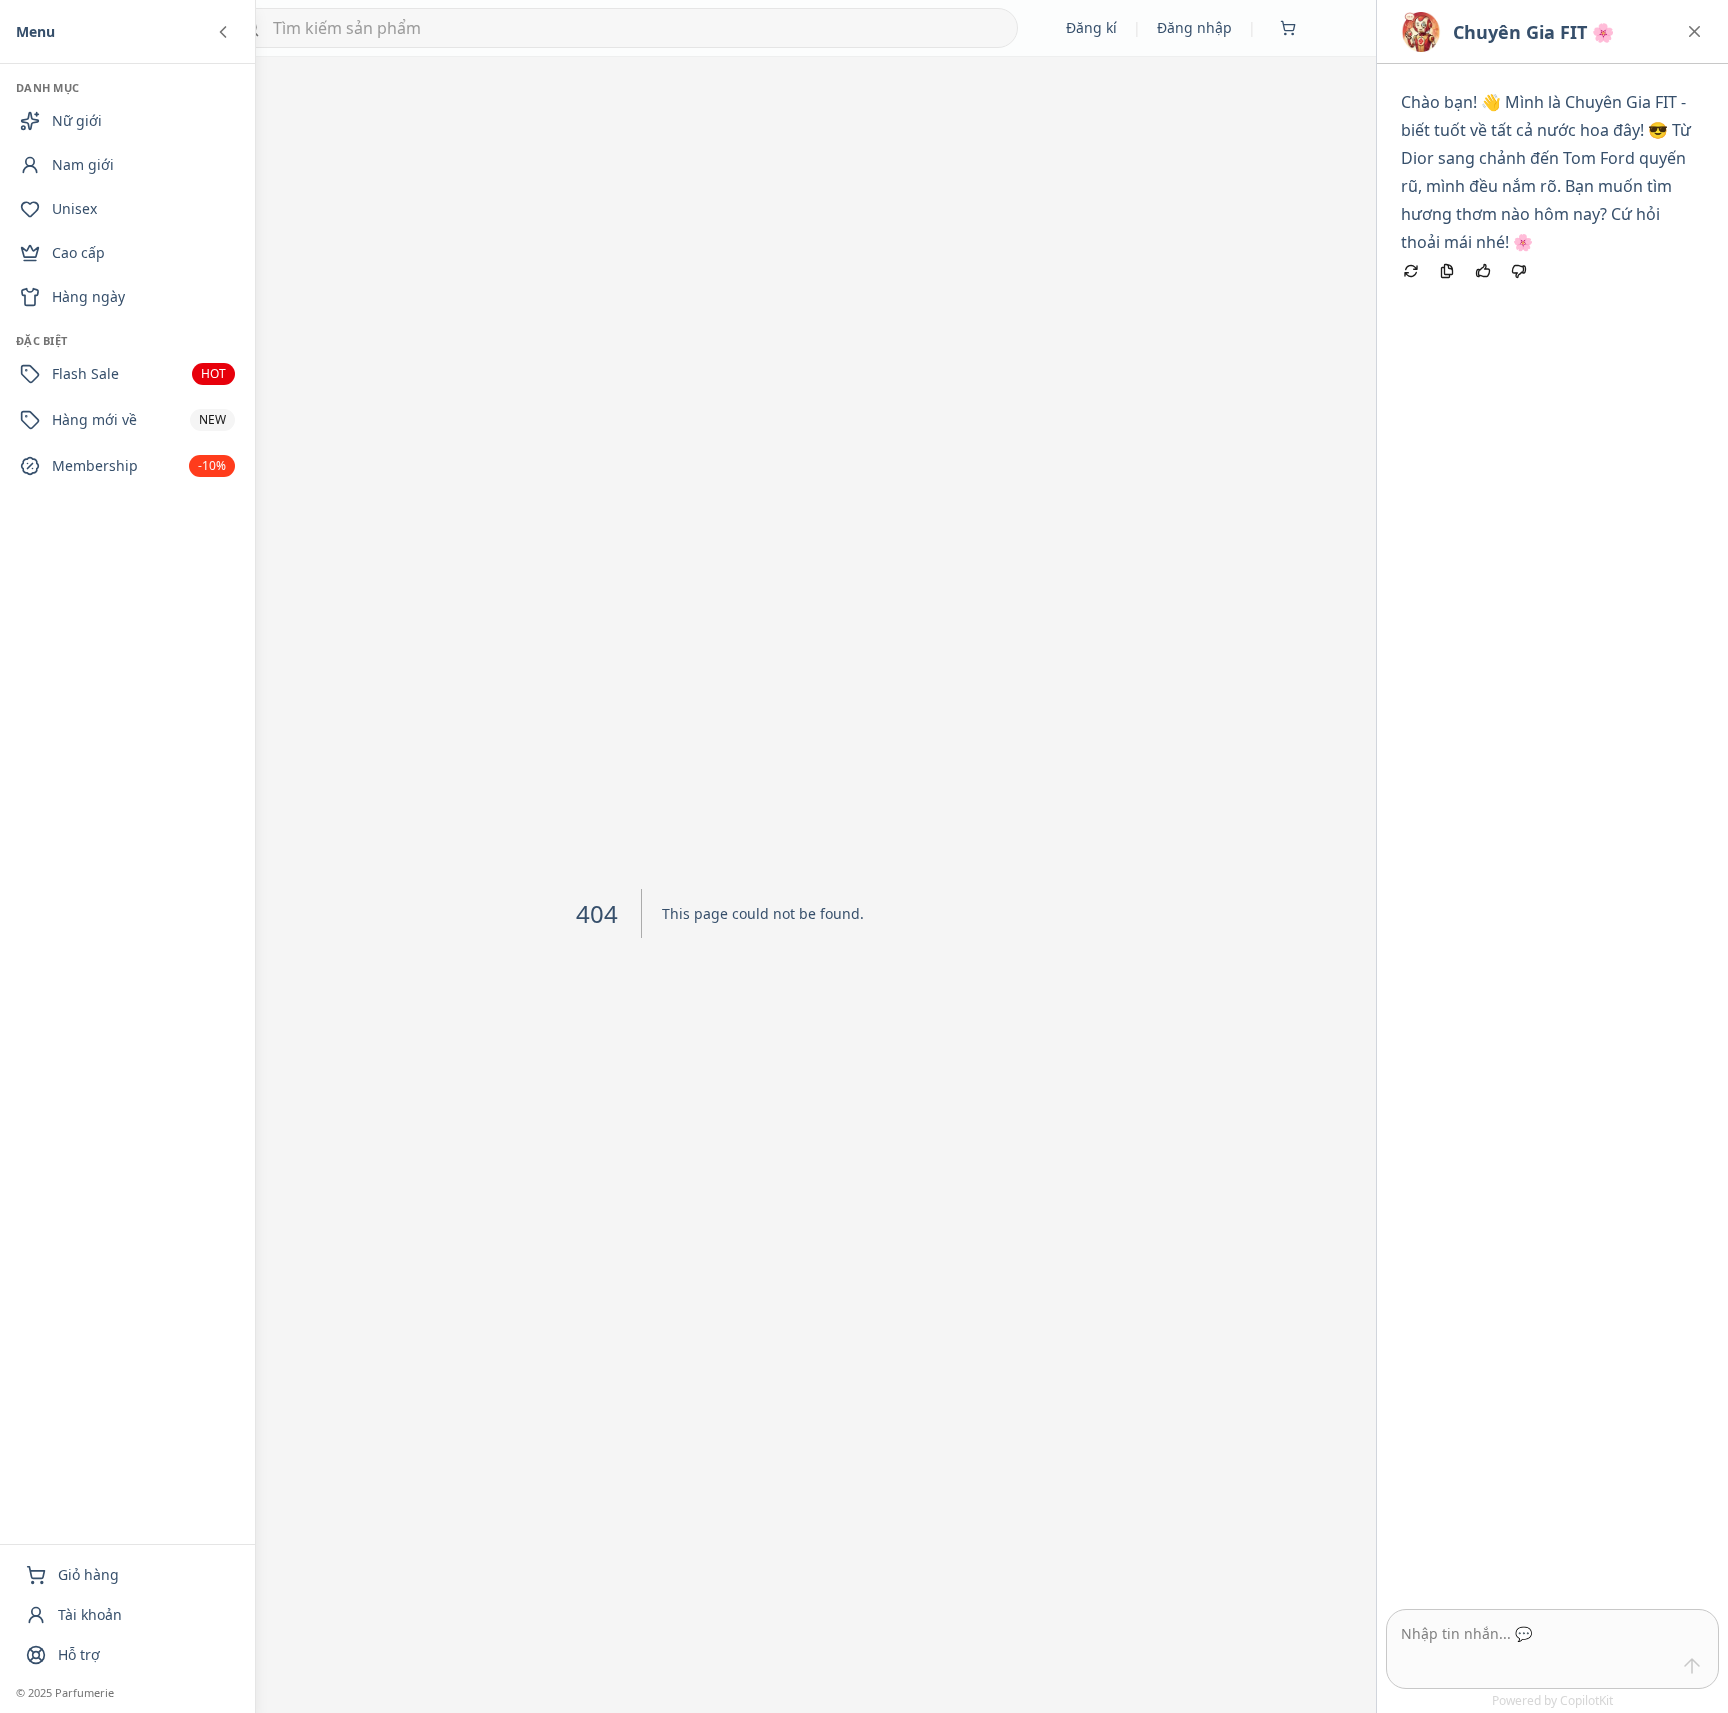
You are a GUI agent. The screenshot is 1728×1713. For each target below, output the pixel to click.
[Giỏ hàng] (1288, 28)
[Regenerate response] (1411, 271)
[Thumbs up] (1483, 271)
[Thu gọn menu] (223, 32)
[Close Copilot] (1694, 31)
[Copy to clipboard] (1447, 271)
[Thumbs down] (1519, 271)
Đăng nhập (1194, 27)
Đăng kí (1091, 27)
